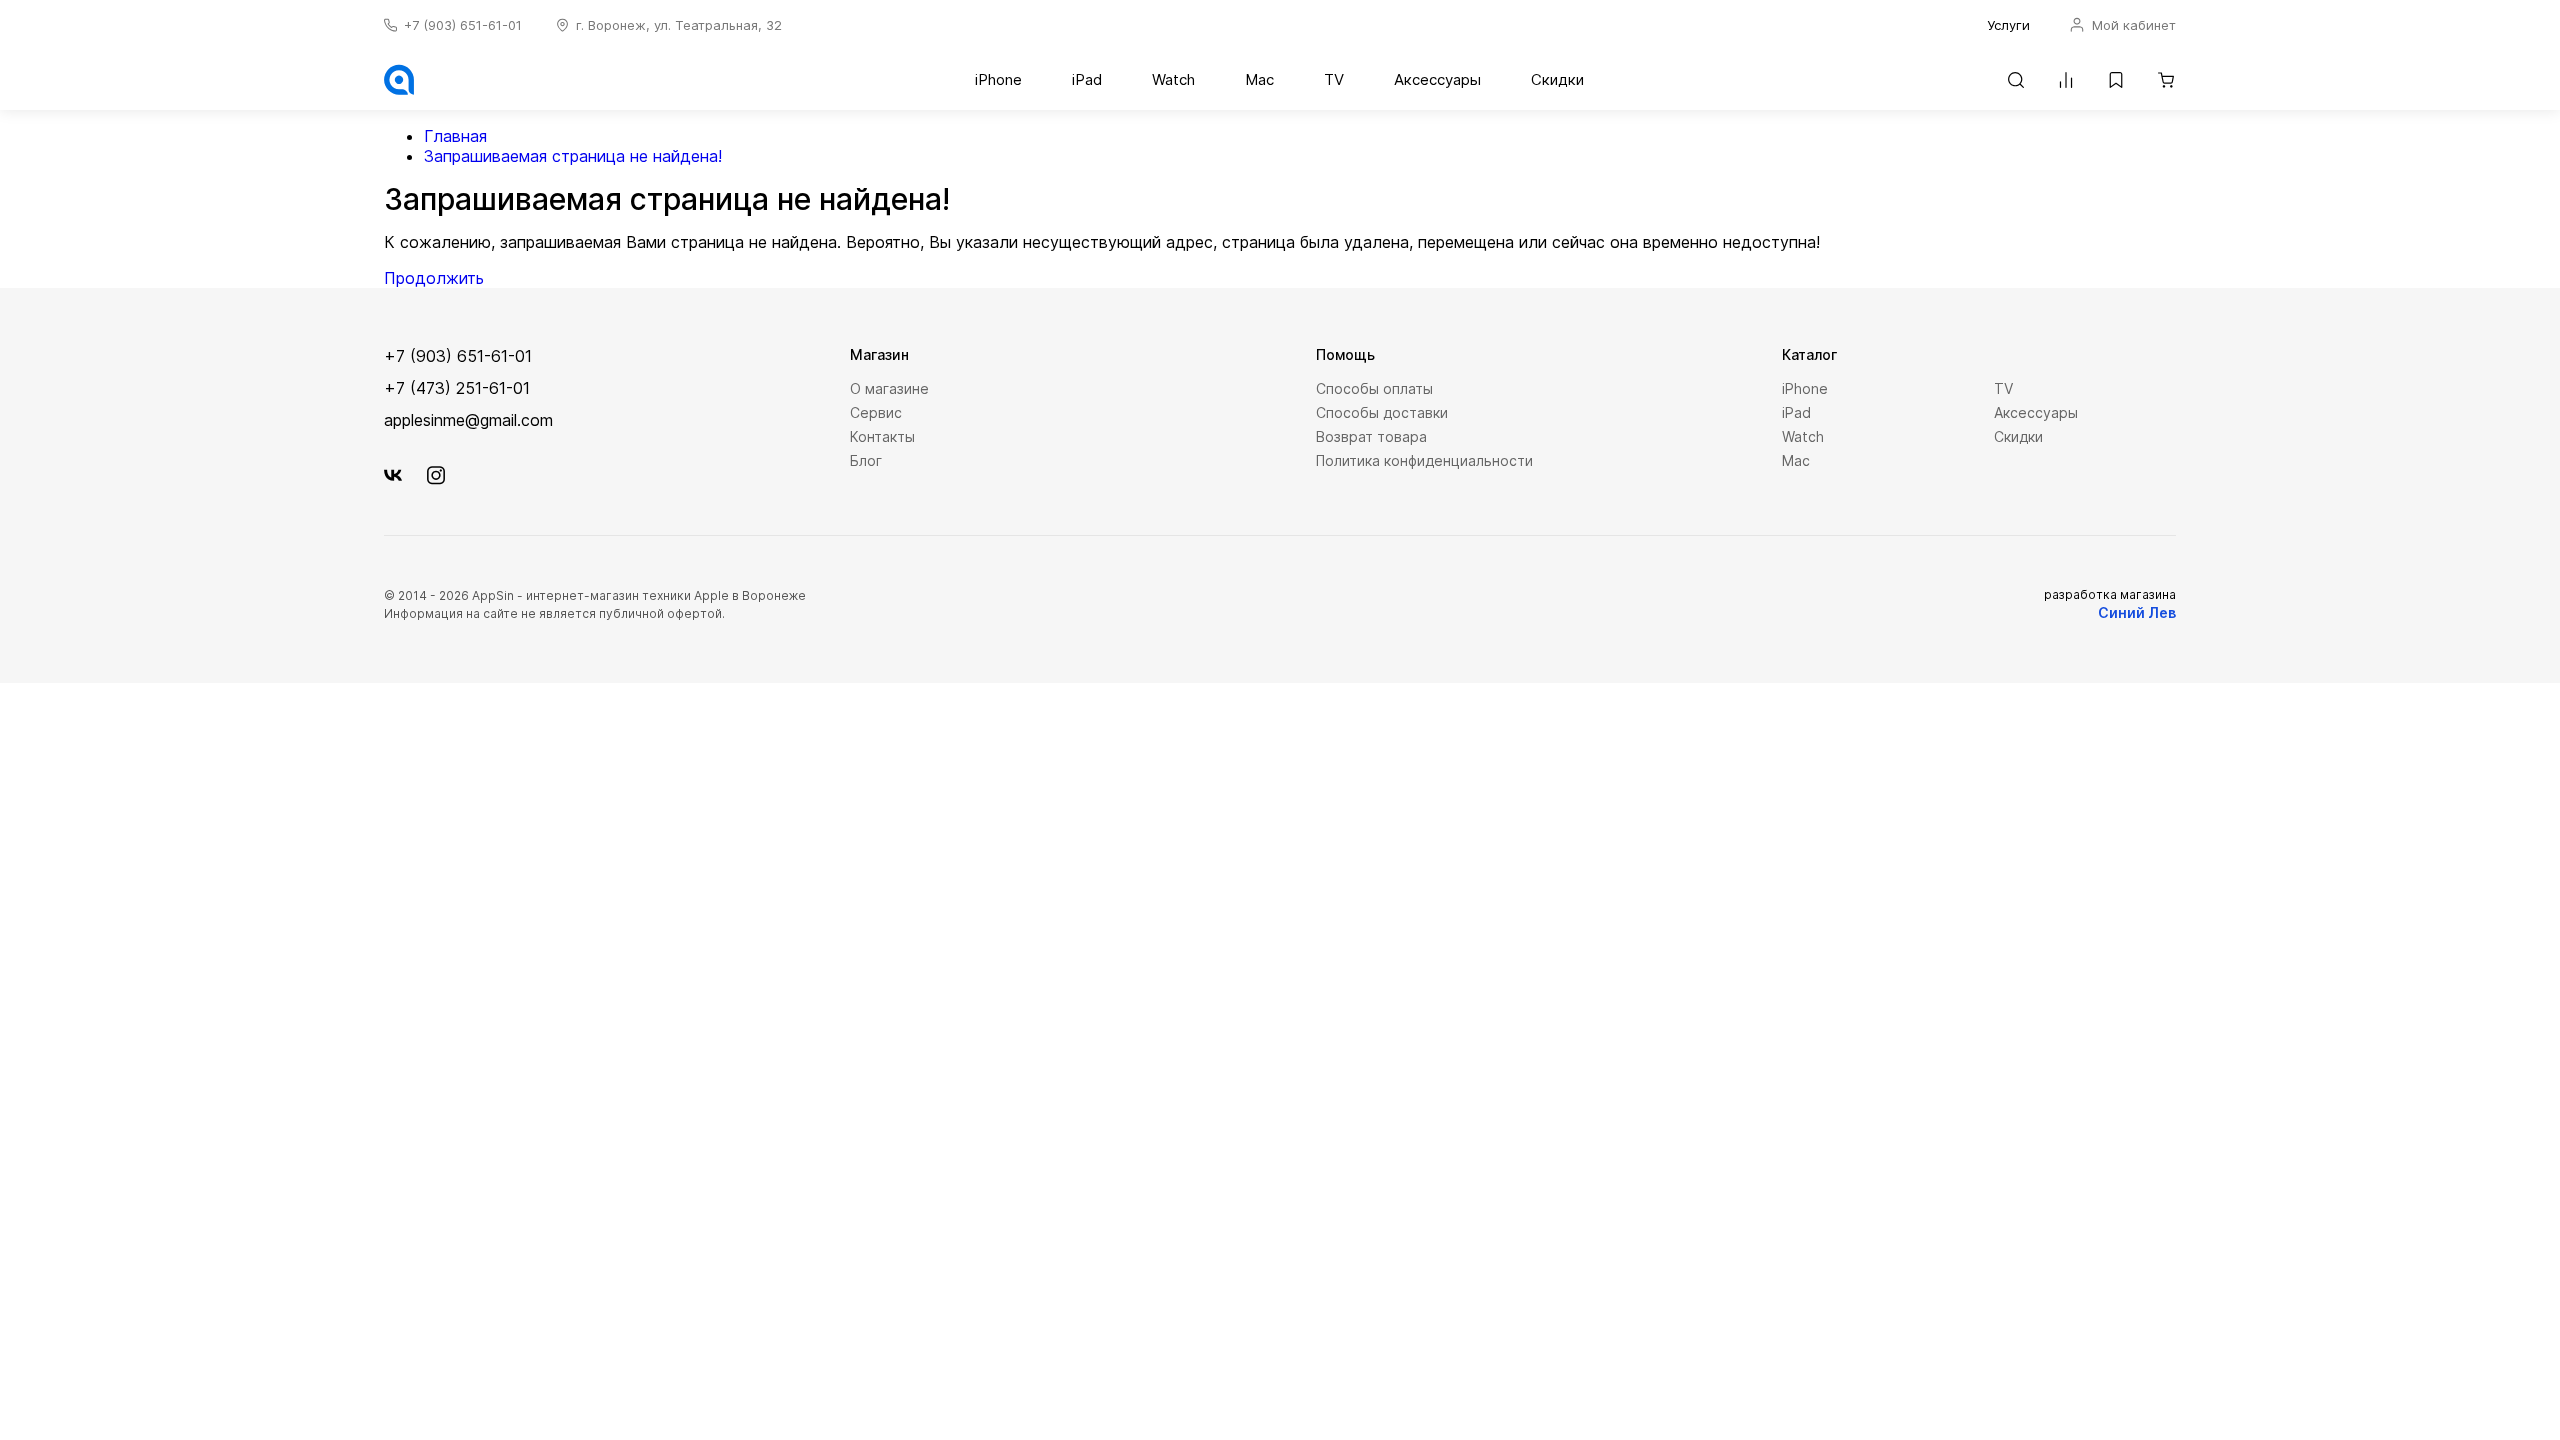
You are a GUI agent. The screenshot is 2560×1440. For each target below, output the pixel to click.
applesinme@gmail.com (468, 420)
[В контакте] (393, 475)
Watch (1173, 79)
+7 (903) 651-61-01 (463, 25)
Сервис (876, 412)
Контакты (882, 436)
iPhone (998, 79)
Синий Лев (2137, 612)
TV (1334, 79)
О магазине (889, 388)
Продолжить (434, 278)
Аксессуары (1437, 79)
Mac (1259, 79)
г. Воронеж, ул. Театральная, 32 (679, 25)
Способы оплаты (1374, 388)
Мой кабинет (2132, 25)
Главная (455, 136)
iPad (1087, 79)
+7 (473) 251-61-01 (457, 388)
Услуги (2008, 25)
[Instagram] (436, 475)
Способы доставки (1382, 412)
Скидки (1557, 79)
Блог (866, 460)
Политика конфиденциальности (1424, 460)
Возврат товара (1371, 436)
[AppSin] (399, 82)
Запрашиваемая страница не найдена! (573, 156)
